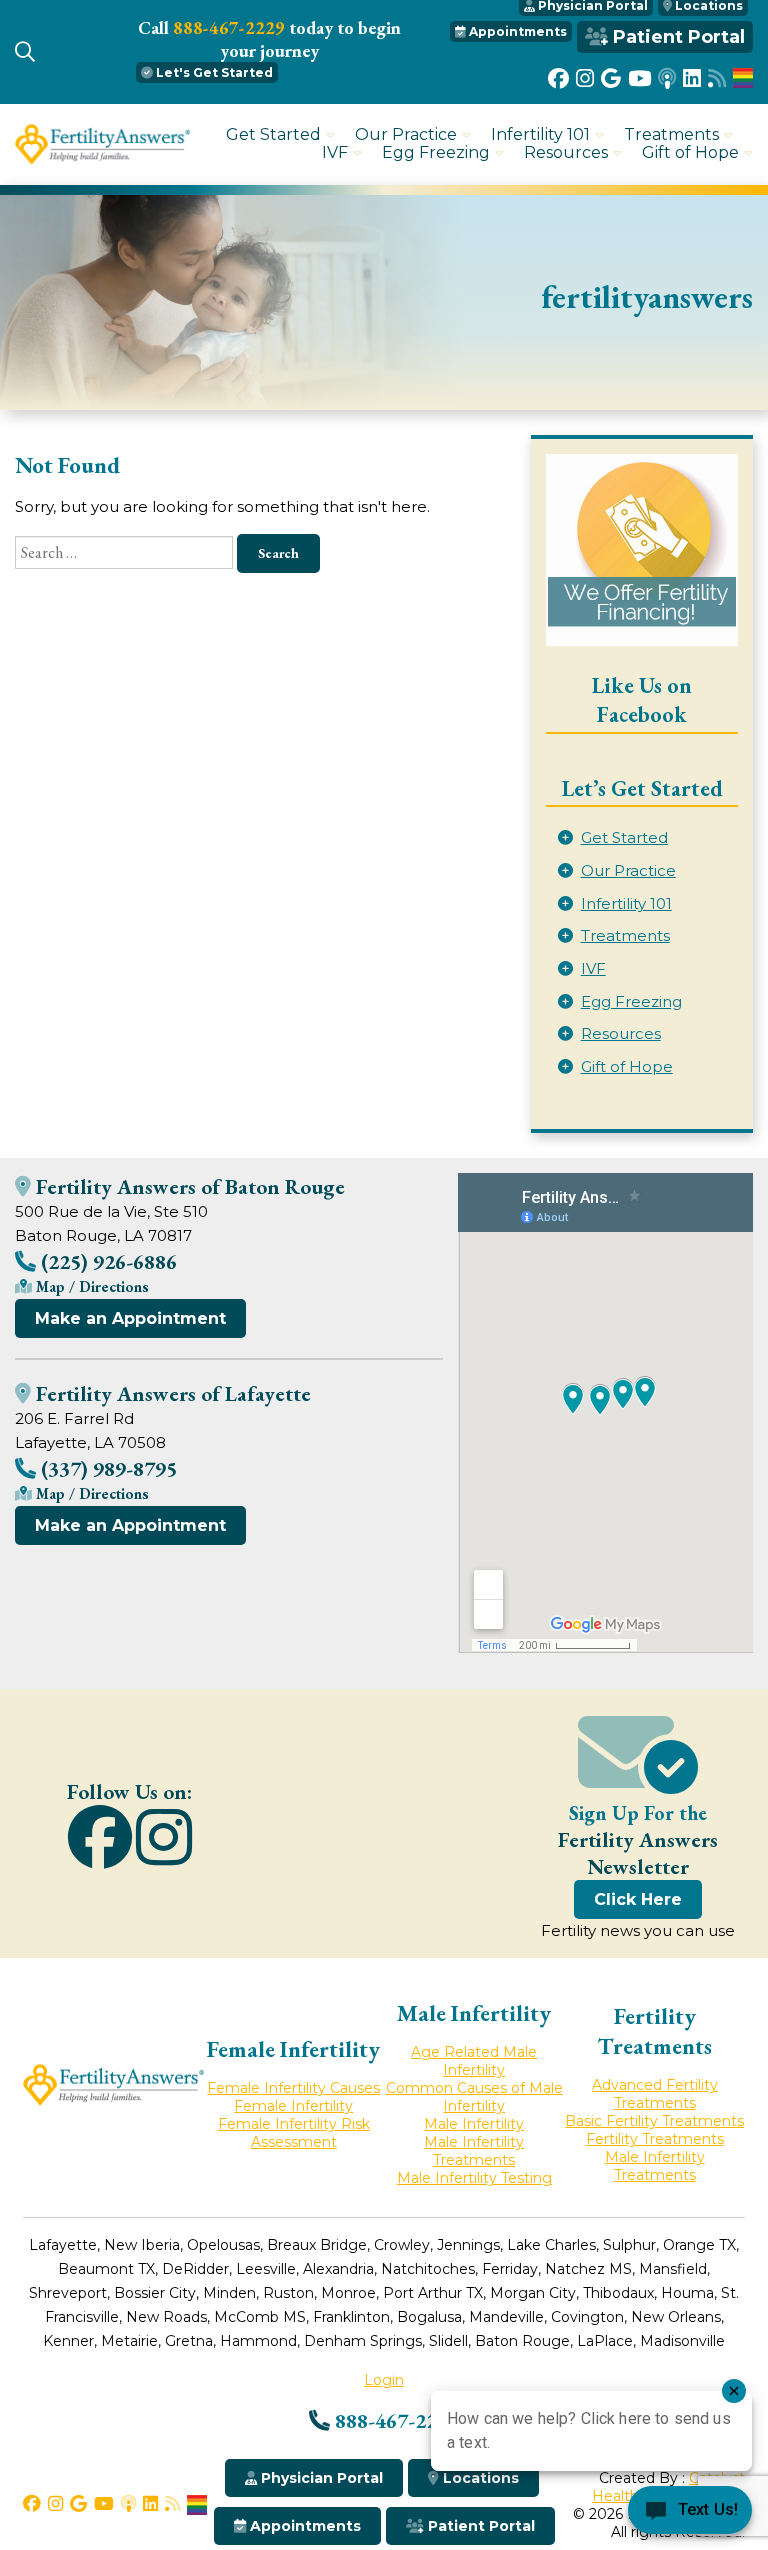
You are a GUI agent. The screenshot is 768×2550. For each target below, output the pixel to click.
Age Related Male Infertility (474, 2061)
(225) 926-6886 (106, 1261)
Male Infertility (474, 2124)
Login (384, 2380)
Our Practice (406, 135)
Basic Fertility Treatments (654, 2121)
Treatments (671, 135)
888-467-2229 (229, 27)
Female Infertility (293, 2106)
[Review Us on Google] (611, 78)
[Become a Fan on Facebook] (558, 78)
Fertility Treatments (655, 2139)
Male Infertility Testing (474, 2178)
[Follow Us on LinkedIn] (692, 78)
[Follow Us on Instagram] (585, 78)
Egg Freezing (436, 153)
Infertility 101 (540, 135)
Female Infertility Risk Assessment (294, 2133)
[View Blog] (717, 78)
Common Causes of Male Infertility (474, 2097)
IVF (335, 153)
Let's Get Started (213, 72)
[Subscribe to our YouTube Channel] (639, 78)
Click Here (638, 1899)
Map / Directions (90, 1286)
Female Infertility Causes (293, 2088)
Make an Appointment (130, 1318)
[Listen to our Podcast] (667, 78)
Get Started (273, 135)
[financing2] (642, 550)
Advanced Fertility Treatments (655, 2094)
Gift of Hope (690, 153)
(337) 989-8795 (106, 1468)
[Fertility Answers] (102, 159)
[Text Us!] (690, 2512)
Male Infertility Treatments (474, 2151)
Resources (566, 153)
